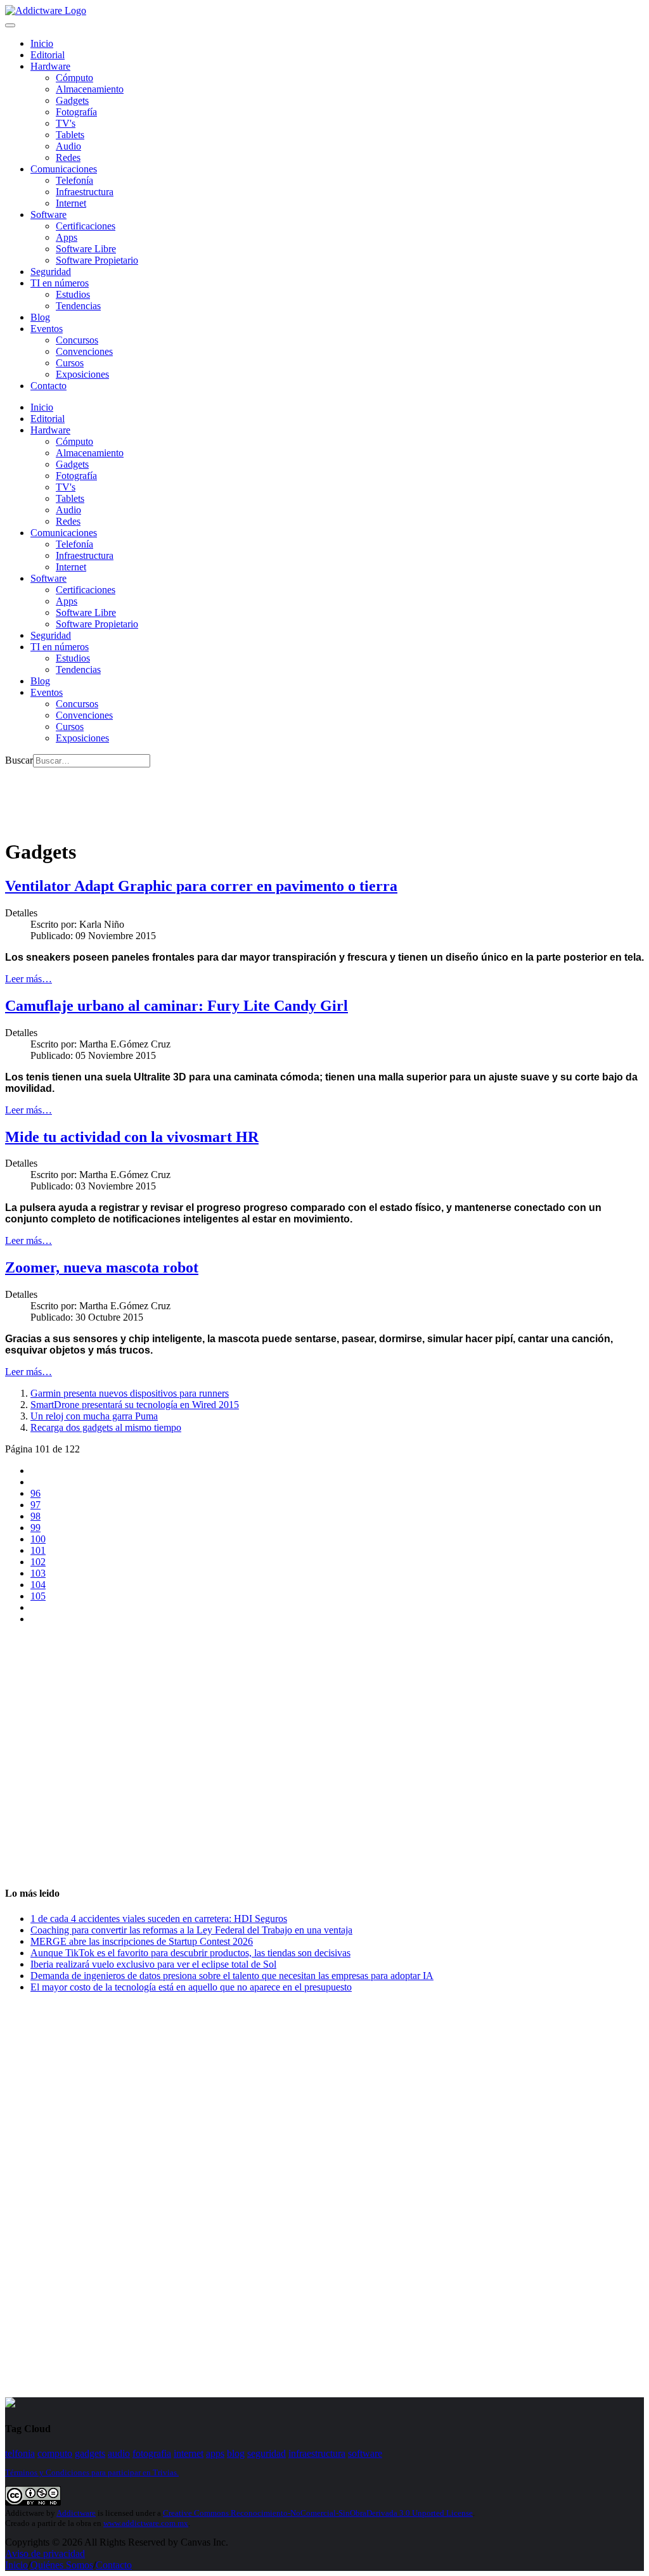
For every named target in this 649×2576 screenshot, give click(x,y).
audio (119, 2453)
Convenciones (84, 351)
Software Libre (86, 249)
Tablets (70, 135)
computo (55, 2453)
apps (215, 2453)
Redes (68, 157)
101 (38, 1550)
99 (35, 1528)
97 (35, 1505)
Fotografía (76, 112)
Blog (40, 317)
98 (35, 1516)
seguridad (267, 2453)
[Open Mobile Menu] (10, 25)
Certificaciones (86, 226)
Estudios (73, 294)
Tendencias (78, 306)
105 (38, 1596)
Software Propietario (97, 260)
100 (38, 1539)
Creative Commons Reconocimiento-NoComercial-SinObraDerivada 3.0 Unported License (318, 2513)
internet (189, 2453)
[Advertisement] (236, 796)
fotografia (152, 2453)
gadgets (90, 2453)
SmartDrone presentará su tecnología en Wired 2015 (135, 1405)
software (365, 2453)
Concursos (77, 340)
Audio (68, 146)
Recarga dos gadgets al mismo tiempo (106, 1427)
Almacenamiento (90, 89)
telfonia (20, 2453)
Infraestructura (85, 192)
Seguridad (51, 272)
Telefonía (74, 180)
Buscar (19, 760)
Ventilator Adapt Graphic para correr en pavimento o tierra (201, 886)
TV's (66, 123)
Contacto (48, 386)
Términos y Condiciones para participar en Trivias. (92, 2472)
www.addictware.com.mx (146, 2523)
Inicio (16, 2565)
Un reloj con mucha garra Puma (94, 1416)
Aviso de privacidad (45, 2554)
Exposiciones (82, 374)
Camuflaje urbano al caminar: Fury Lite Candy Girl (177, 1006)
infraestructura (317, 2453)
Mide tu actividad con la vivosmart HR (132, 1137)
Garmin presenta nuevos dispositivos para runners (130, 1393)
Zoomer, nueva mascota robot (102, 1267)
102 (38, 1562)
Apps (67, 237)
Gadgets (72, 100)
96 (35, 1493)
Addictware (76, 2513)
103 (38, 1573)
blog (236, 2453)
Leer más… (29, 979)
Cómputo (74, 78)
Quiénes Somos (62, 2565)
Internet (71, 203)
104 (38, 1585)
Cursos (70, 363)
